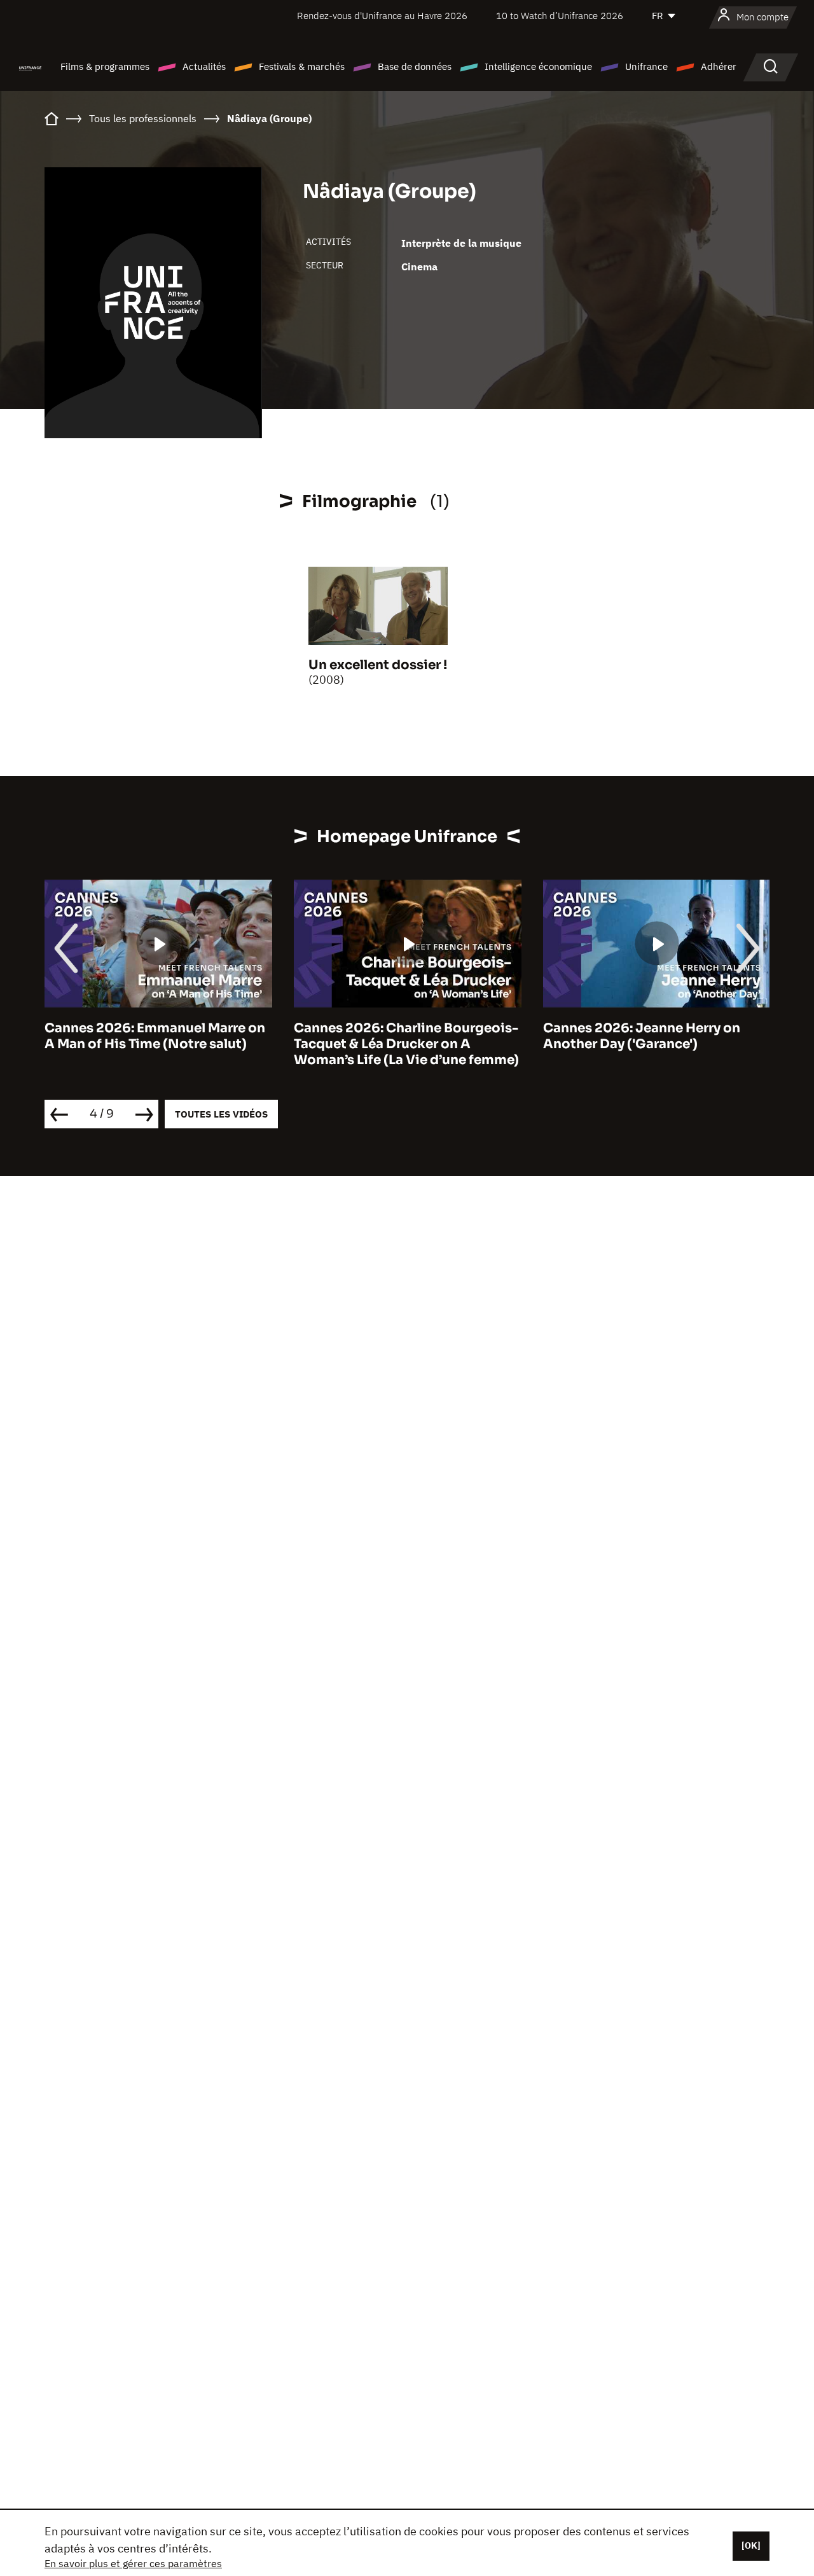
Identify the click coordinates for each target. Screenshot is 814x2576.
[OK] (751, 2545)
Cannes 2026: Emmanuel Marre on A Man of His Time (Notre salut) (155, 1036)
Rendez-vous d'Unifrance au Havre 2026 (382, 16)
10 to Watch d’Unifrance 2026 (560, 16)
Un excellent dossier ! (378, 665)
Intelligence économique (538, 66)
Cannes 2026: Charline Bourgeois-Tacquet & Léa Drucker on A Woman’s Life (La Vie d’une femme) (406, 1044)
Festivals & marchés (302, 66)
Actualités (204, 66)
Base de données (415, 66)
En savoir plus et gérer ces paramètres (133, 2563)
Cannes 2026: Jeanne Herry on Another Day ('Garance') (642, 1036)
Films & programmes (105, 66)
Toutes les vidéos (221, 1114)
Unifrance (646, 66)
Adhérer (719, 66)
